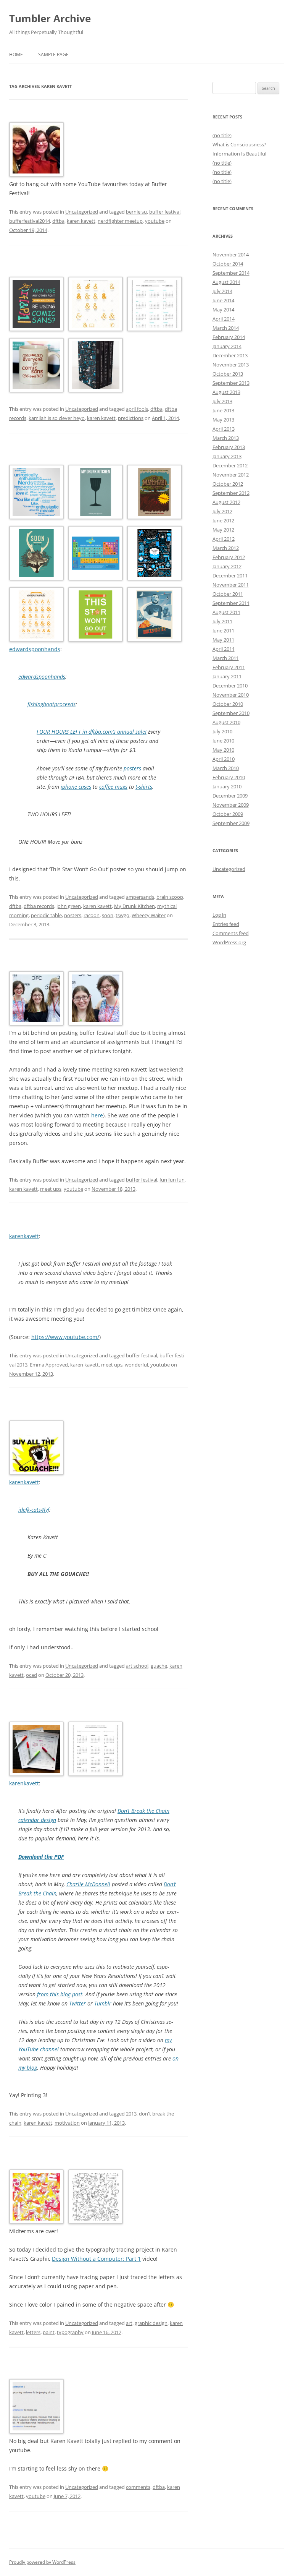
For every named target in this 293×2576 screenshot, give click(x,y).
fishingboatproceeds (52, 704)
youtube (155, 221)
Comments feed (231, 933)
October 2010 (228, 704)
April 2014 (224, 319)
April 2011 (224, 649)
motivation (67, 2123)
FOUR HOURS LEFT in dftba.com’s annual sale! (92, 732)
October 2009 (228, 814)
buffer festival (165, 212)
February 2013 (229, 447)
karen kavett (81, 221)
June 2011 (223, 631)
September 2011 (231, 603)
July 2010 (222, 731)
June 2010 (223, 741)
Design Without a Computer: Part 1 (96, 2259)
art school (137, 1666)
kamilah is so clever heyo (57, 418)
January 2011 (227, 676)
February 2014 (229, 337)
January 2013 (227, 456)
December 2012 (230, 465)
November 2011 (231, 585)
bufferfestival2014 (30, 221)
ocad (31, 1675)
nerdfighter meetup (120, 221)
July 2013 (222, 401)
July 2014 (222, 291)
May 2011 (223, 640)
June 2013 (223, 410)
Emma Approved (49, 1365)
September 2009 (231, 823)
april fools (137, 409)
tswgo (122, 915)
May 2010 (223, 750)
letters (33, 2332)
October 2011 (228, 594)
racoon (92, 915)
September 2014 (231, 273)
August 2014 (226, 282)
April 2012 (224, 539)
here (97, 1115)
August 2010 (226, 722)
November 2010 (231, 695)
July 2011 (222, 621)
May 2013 (223, 420)
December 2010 (230, 686)
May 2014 (223, 310)
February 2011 (229, 667)
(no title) (222, 135)
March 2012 (226, 548)
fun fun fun (172, 1180)
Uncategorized (82, 212)
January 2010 (227, 786)
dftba (58, 221)
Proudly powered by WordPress (42, 2562)
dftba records (39, 906)
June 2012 (223, 520)
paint (49, 2332)
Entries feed (226, 924)
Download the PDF (41, 1857)
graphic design (151, 2323)
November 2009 (231, 805)
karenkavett (24, 1236)
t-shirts (144, 787)
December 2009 (230, 796)
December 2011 (230, 576)
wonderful (136, 1365)
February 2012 (229, 557)
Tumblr (103, 2003)
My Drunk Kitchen (134, 906)
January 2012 (227, 566)
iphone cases (76, 787)
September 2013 (231, 383)
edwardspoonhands (35, 649)
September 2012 (231, 493)
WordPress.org (229, 942)
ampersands (140, 897)
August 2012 (226, 502)
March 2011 (226, 658)
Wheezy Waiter (149, 915)
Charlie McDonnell (88, 1884)
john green (69, 906)
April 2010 (224, 759)
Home (16, 54)
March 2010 (226, 768)
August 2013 (226, 392)
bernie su (136, 212)
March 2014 (226, 328)
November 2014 (231, 255)
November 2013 (231, 365)
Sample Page (53, 54)
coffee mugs (113, 787)
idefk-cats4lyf (34, 1510)
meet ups (51, 1189)
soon (108, 915)
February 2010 (229, 777)
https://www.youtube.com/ (65, 1337)
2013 (131, 2114)
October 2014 (228, 264)
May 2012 (223, 530)
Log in (219, 915)
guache (159, 1666)
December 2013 (230, 355)
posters (132, 768)
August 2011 (226, 612)
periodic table (46, 915)
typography (70, 2332)
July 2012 (222, 511)
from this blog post (60, 1994)
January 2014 (227, 346)
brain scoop (170, 897)
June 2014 (223, 300)
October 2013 (228, 374)
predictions (131, 418)
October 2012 (228, 484)
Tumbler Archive (50, 18)
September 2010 (231, 713)
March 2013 (226, 438)
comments (138, 2487)
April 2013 (224, 429)
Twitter (77, 2003)
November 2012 (231, 475)
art (129, 2323)
